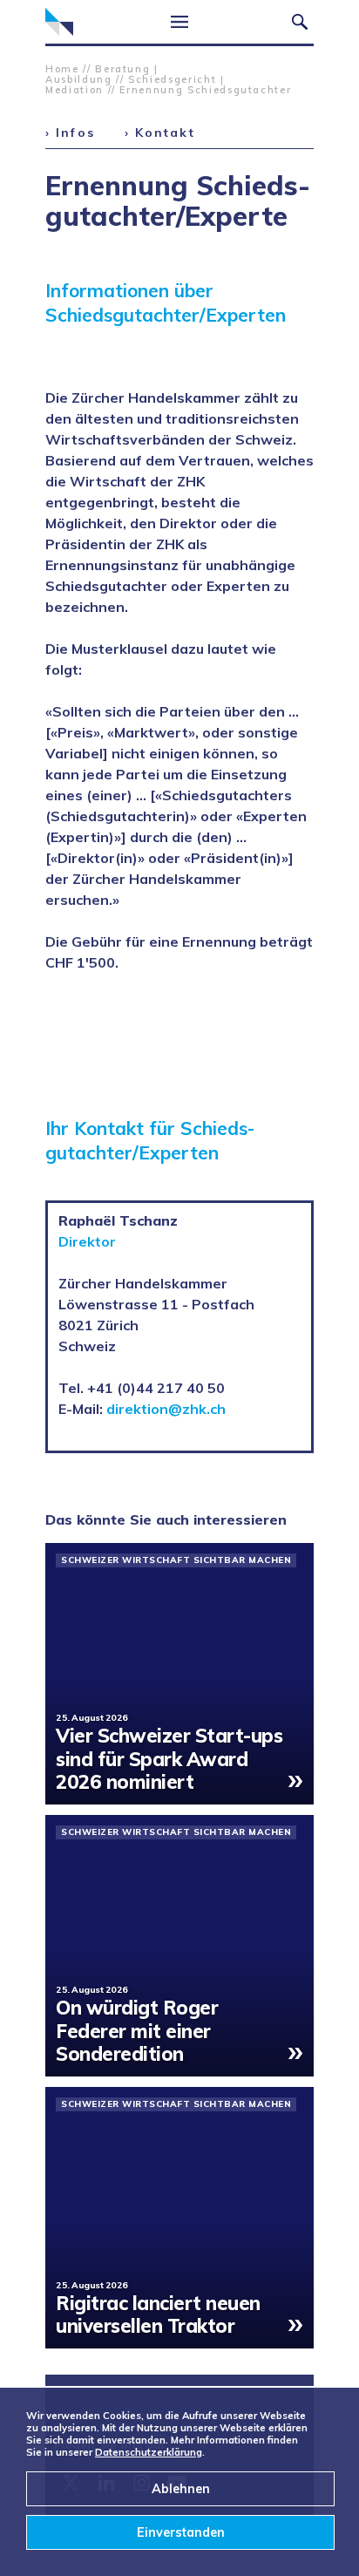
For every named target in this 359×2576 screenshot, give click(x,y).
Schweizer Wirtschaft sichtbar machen (176, 1560)
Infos (75, 133)
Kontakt (165, 133)
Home (62, 69)
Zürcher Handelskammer (59, 22)
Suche (300, 22)
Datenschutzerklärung (149, 2452)
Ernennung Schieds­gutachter (205, 90)
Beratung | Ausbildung (102, 74)
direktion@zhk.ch (166, 1409)
